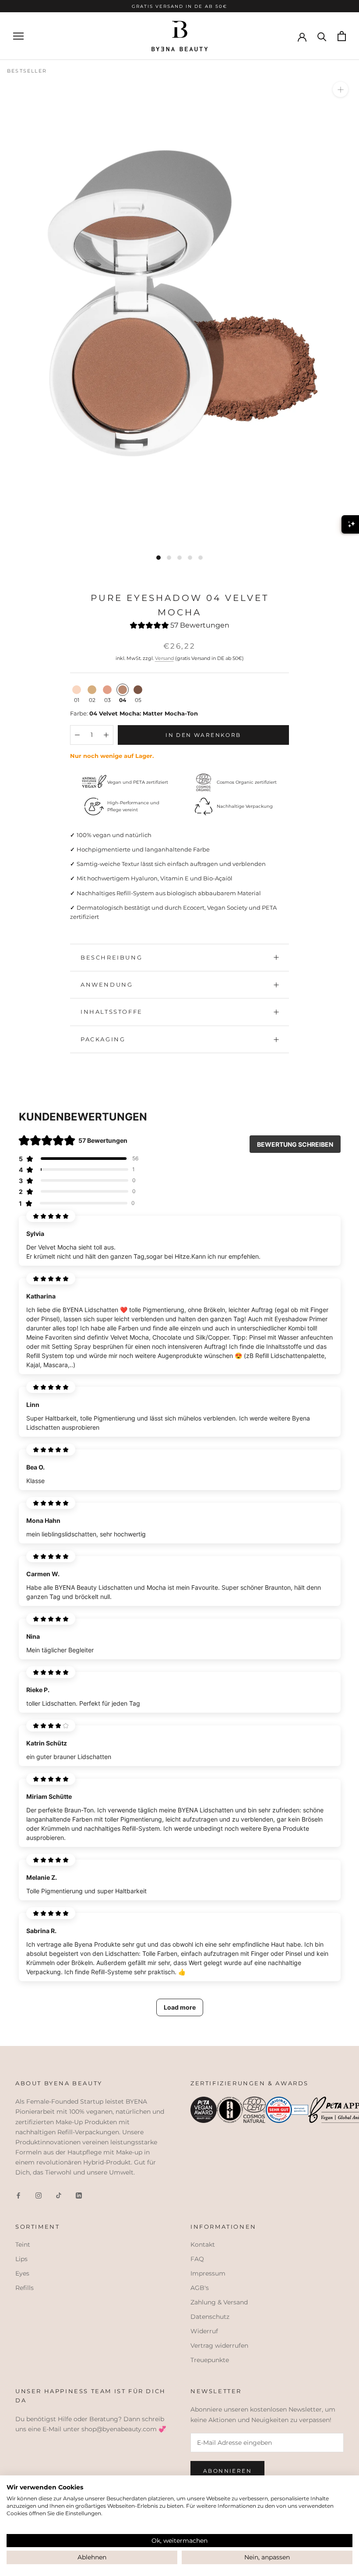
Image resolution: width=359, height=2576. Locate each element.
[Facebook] (18, 2195)
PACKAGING (103, 1039)
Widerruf (204, 2331)
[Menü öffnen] (18, 36)
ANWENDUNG (107, 984)
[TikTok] (59, 2195)
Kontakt (203, 2244)
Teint (23, 2244)
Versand (164, 658)
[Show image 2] (169, 558)
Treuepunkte (210, 2360)
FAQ (197, 2259)
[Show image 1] (158, 558)
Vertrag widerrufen (219, 2346)
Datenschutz (210, 2317)
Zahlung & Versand (219, 2302)
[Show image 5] (201, 558)
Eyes (22, 2273)
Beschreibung (111, 957)
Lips (21, 2259)
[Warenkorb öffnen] (342, 36)
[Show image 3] (179, 558)
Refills (25, 2288)
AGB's (200, 2288)
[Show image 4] (190, 558)
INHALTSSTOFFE (112, 1012)
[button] (180, 627)
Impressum (208, 2273)
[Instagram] (39, 2195)
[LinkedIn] (79, 2195)
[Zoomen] (340, 89)
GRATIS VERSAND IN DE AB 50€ (179, 6)
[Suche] (322, 36)
